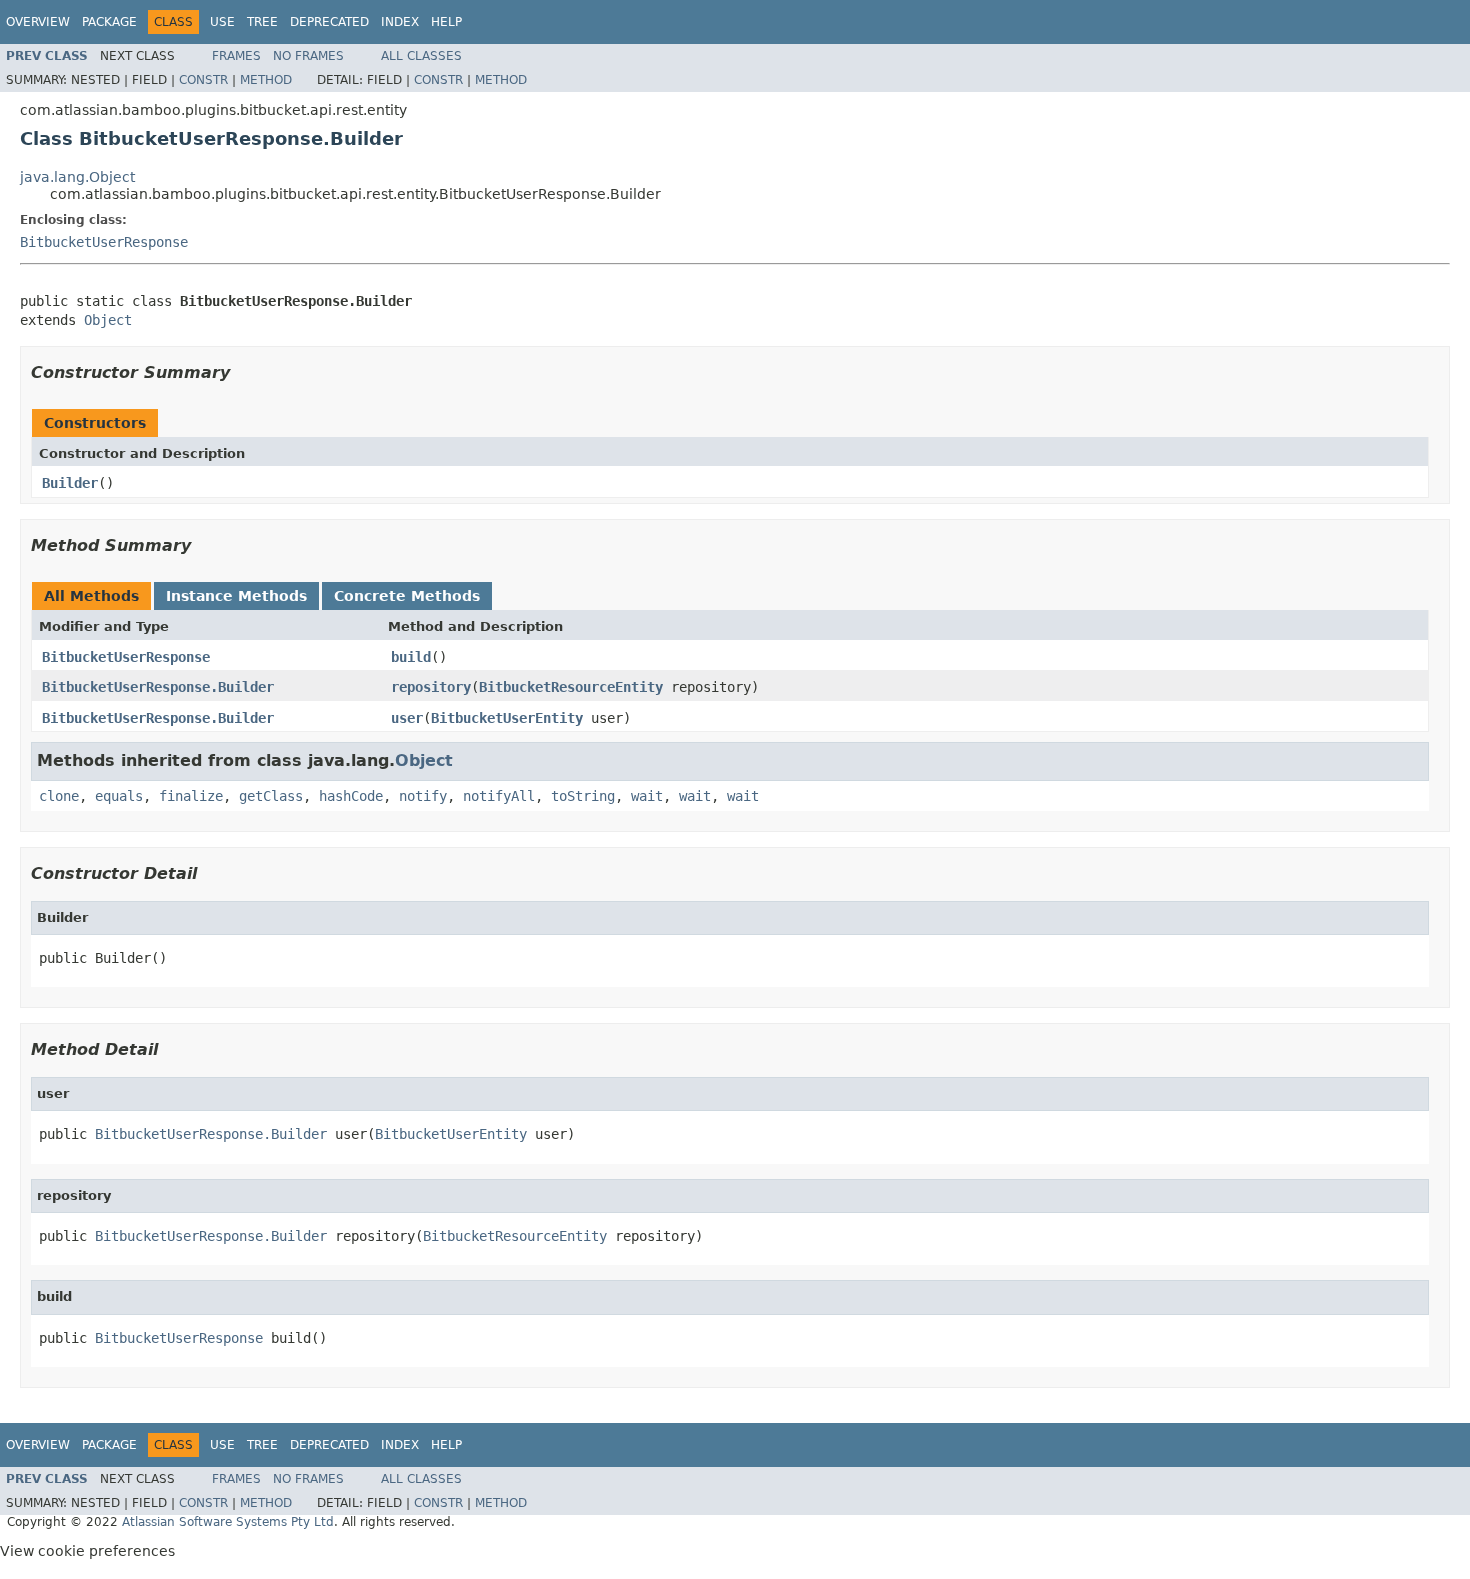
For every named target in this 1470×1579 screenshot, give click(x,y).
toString (583, 796)
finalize (191, 796)
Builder (70, 483)
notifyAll (499, 796)
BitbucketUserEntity (507, 718)
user (407, 718)
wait (647, 796)
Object (108, 320)
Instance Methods (236, 596)
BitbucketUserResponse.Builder (158, 687)
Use (222, 22)
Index (400, 22)
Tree (262, 22)
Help (446, 22)
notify (423, 796)
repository (431, 687)
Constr (203, 80)
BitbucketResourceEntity (571, 687)
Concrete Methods (407, 596)
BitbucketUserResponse (104, 242)
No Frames (308, 56)
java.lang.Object (77, 177)
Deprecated (329, 22)
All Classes (421, 56)
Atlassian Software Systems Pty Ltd (228, 1522)
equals (119, 796)
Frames (236, 56)
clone (59, 796)
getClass (271, 796)
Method (266, 80)
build (411, 657)
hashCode (351, 796)
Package (109, 22)
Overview (38, 22)
